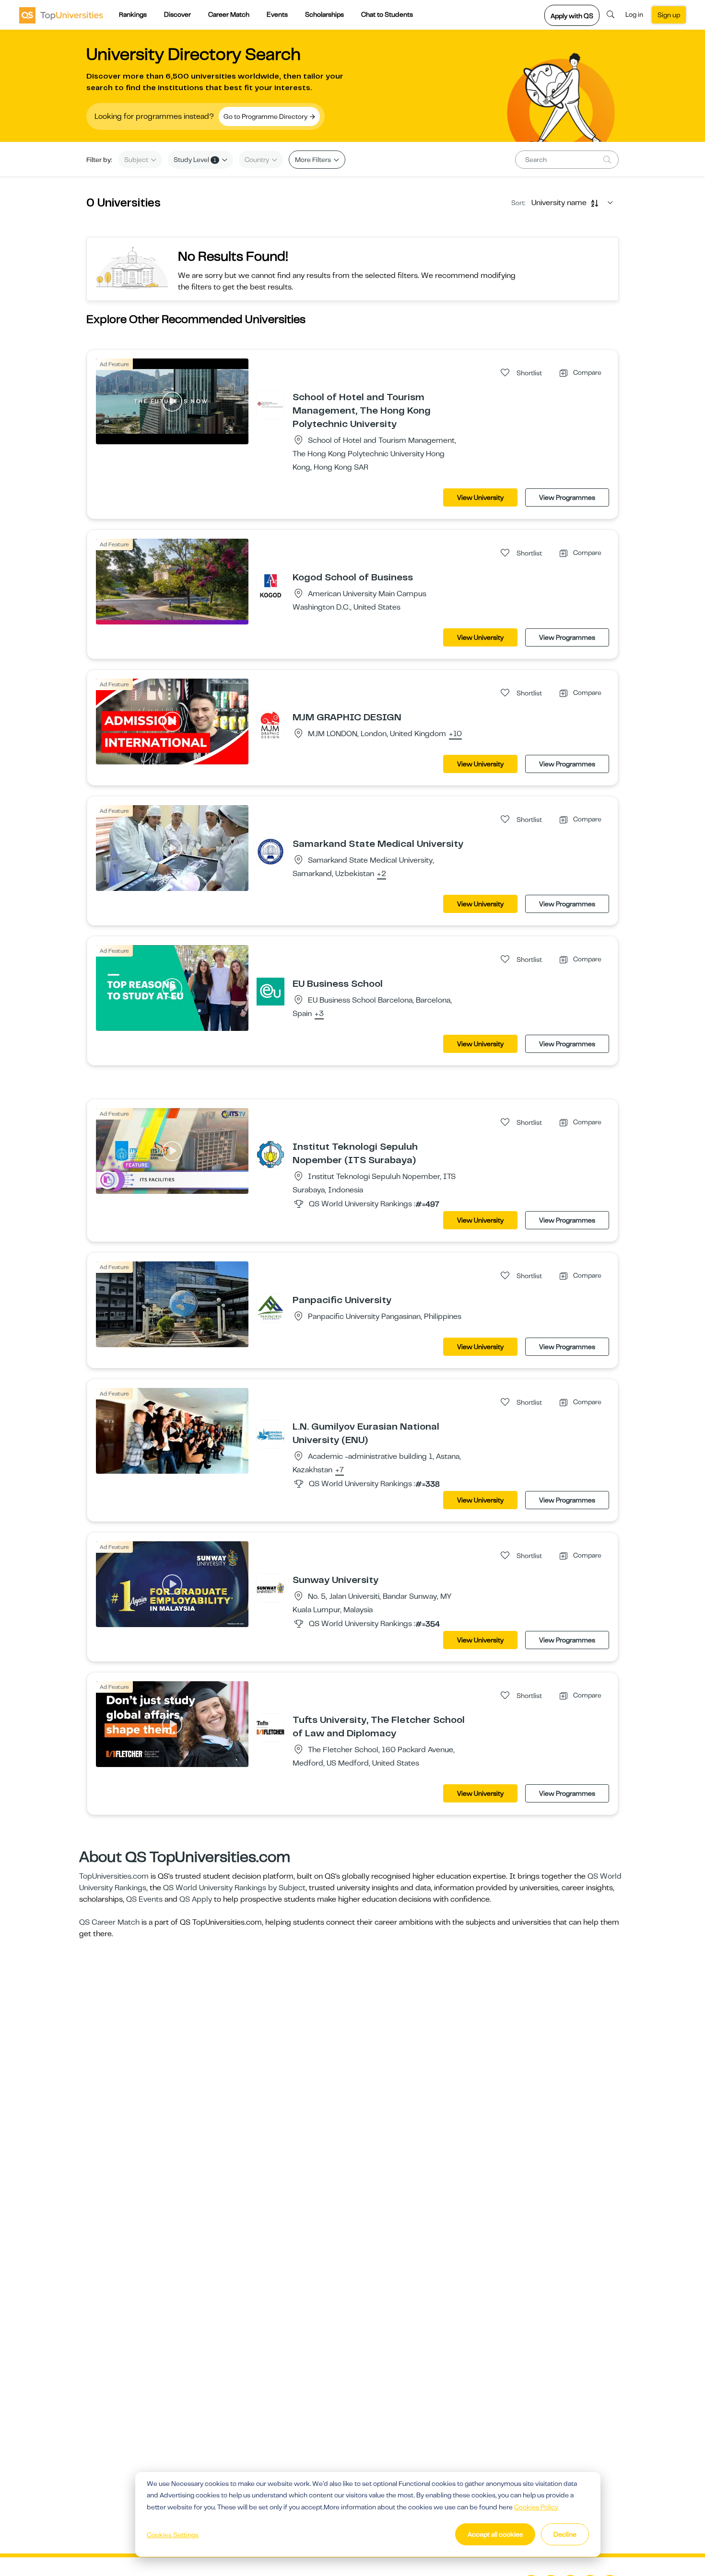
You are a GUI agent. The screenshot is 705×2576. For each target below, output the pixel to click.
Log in (634, 14)
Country (258, 160)
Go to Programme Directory (266, 116)
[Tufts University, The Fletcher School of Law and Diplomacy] (270, 1727)
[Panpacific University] (270, 1307)
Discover (177, 14)
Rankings (133, 14)
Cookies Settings (173, 2535)
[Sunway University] (270, 1587)
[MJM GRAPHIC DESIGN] (270, 725)
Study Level (195, 160)
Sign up (669, 15)
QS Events (144, 1899)
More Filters (314, 160)
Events (277, 14)
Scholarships (324, 14)
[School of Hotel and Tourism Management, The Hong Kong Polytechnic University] (270, 404)
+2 (382, 874)
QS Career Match (109, 1922)
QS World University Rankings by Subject (234, 1888)
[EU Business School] (270, 991)
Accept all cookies (495, 2534)
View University (480, 497)
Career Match (229, 14)
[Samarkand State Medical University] (270, 851)
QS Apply (196, 1899)
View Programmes (567, 497)
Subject (137, 160)
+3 (319, 1014)
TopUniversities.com (114, 1876)
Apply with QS (572, 16)
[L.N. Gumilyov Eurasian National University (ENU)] (270, 1434)
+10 (455, 734)
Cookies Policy (536, 2507)
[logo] (61, 15)
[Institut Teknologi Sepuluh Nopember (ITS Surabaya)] (270, 1154)
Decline (565, 2534)
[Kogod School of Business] (270, 585)
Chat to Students (387, 14)
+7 (340, 1470)
